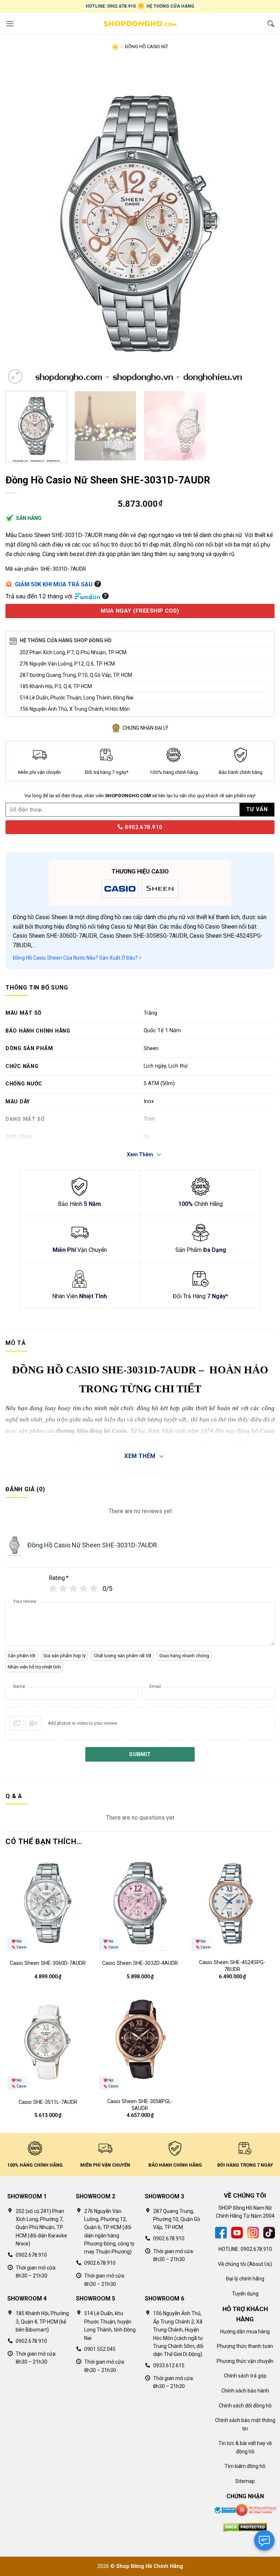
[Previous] (20, 223)
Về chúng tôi (232, 2264)
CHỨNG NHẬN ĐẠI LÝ (145, 728)
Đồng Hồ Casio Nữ (146, 47)
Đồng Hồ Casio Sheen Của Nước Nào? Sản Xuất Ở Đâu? (76, 958)
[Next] (260, 223)
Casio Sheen (51, 917)
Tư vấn (257, 809)
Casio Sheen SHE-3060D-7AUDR (48, 1963)
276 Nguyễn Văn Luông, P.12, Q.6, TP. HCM (67, 664)
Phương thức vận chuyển (245, 2361)
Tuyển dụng (245, 2294)
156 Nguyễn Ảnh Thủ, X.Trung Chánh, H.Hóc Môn (75, 709)
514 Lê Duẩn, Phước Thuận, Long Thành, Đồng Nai (77, 698)
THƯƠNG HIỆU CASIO (140, 871)
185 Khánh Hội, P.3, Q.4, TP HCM (56, 686)
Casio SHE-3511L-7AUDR (48, 2102)
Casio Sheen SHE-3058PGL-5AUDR (140, 2105)
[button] (10, 24)
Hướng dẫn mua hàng (245, 2332)
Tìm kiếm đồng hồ (245, 2466)
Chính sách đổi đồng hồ (245, 2406)
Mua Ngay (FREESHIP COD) (140, 611)
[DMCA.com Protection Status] (245, 2527)
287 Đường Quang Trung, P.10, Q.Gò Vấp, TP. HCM (76, 675)
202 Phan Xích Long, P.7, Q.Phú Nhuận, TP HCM (73, 652)
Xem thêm (140, 1456)
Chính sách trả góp (245, 2376)
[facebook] (221, 2232)
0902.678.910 (143, 827)
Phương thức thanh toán (245, 2346)
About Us (260, 2264)
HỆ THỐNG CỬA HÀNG (170, 6)
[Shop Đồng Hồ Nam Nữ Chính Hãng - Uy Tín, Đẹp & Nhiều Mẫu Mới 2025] (140, 24)
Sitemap (245, 2481)
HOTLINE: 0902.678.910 (111, 6)
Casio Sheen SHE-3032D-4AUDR (140, 1963)
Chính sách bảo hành (245, 2391)
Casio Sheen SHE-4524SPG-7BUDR (232, 1966)
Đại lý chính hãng (245, 2279)
